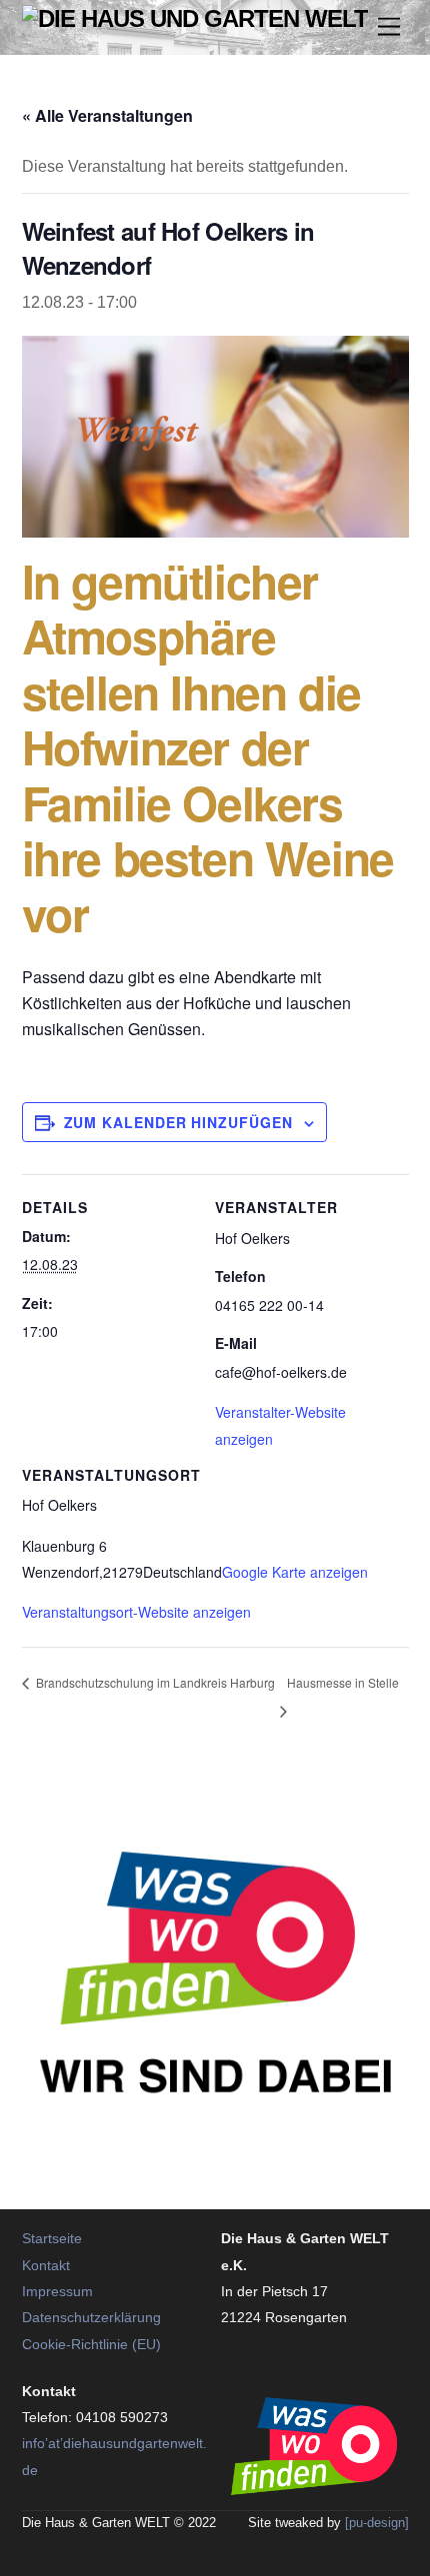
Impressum (57, 2292)
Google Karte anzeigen (295, 1572)
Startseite (52, 2239)
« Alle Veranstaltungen (107, 115)
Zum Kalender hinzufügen (178, 1122)
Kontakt (46, 2266)
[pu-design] (377, 2523)
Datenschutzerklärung (91, 2318)
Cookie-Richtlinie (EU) (91, 2345)
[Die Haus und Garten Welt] (195, 18)
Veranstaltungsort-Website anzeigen (136, 1612)
